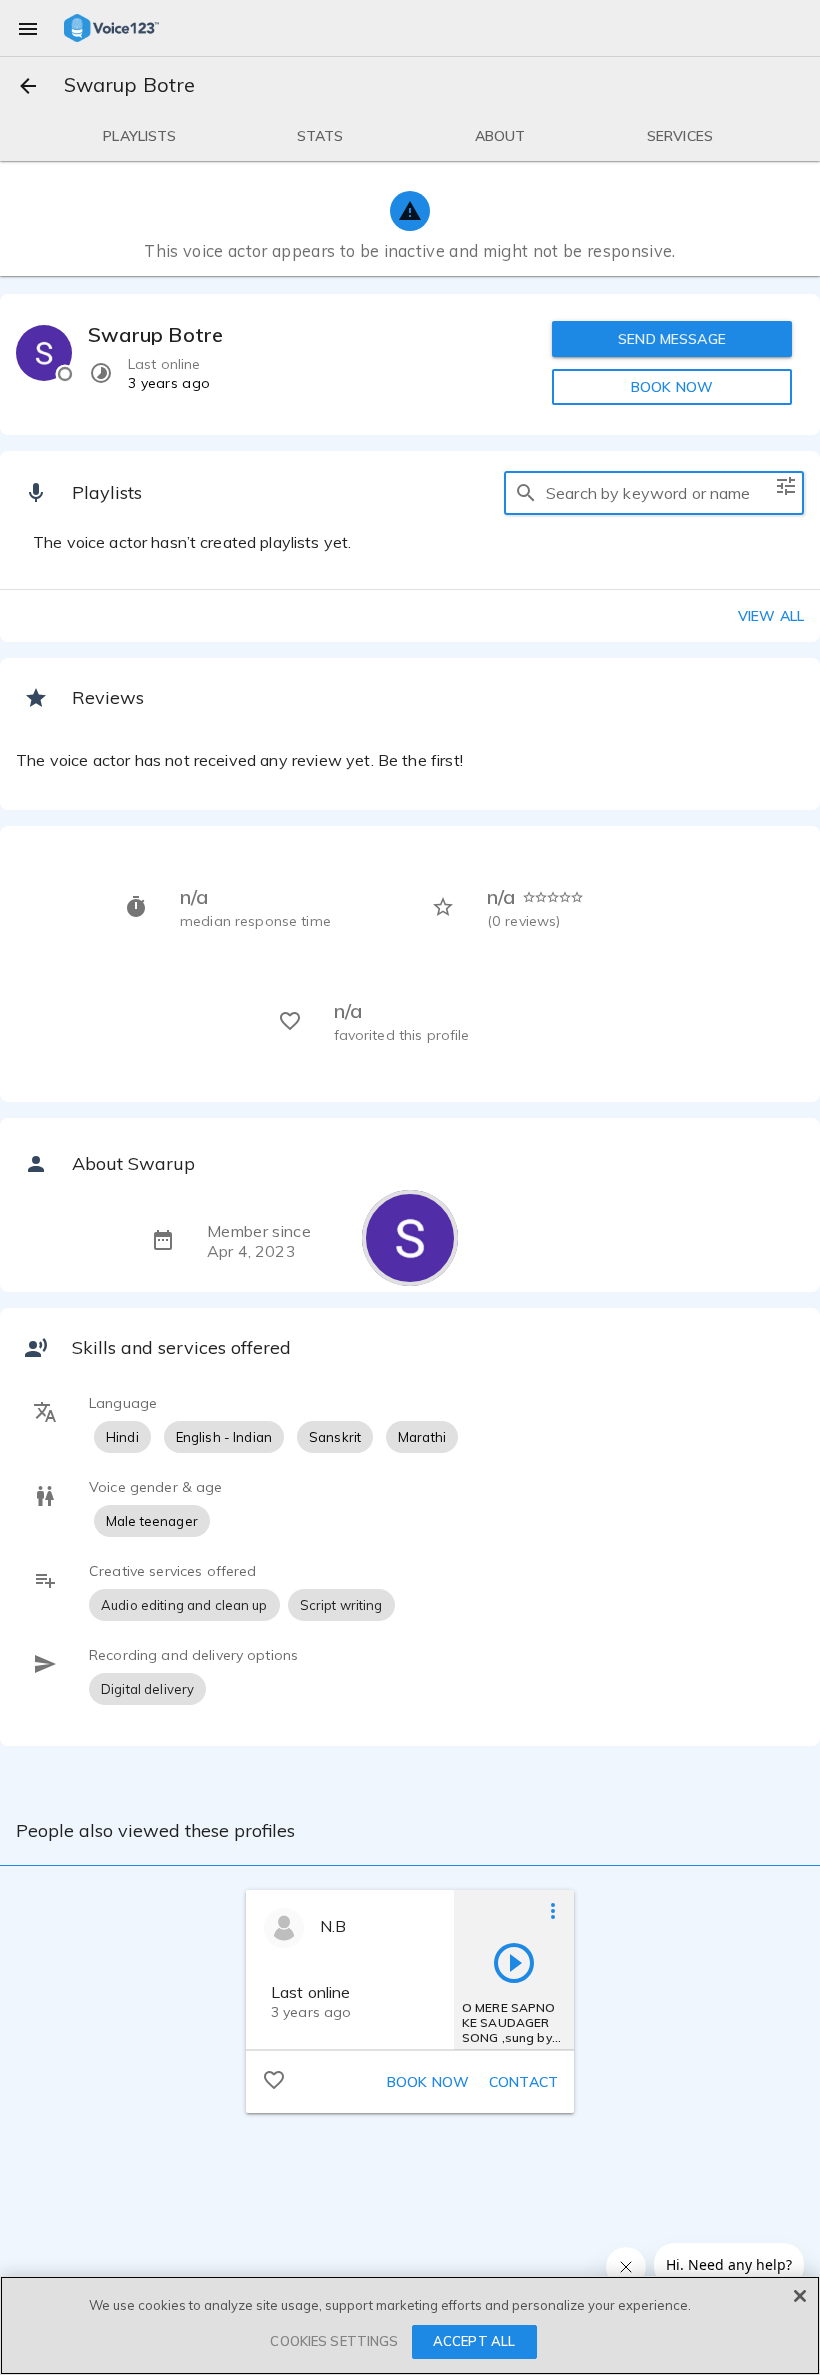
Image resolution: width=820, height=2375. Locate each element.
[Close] (800, 2296)
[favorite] (274, 2079)
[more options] (553, 1910)
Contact (523, 2082)
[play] (514, 1962)
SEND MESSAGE (672, 339)
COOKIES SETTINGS (334, 2341)
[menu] (28, 28)
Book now (428, 2082)
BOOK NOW (672, 387)
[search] (526, 493)
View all (771, 616)
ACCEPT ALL (474, 2341)
